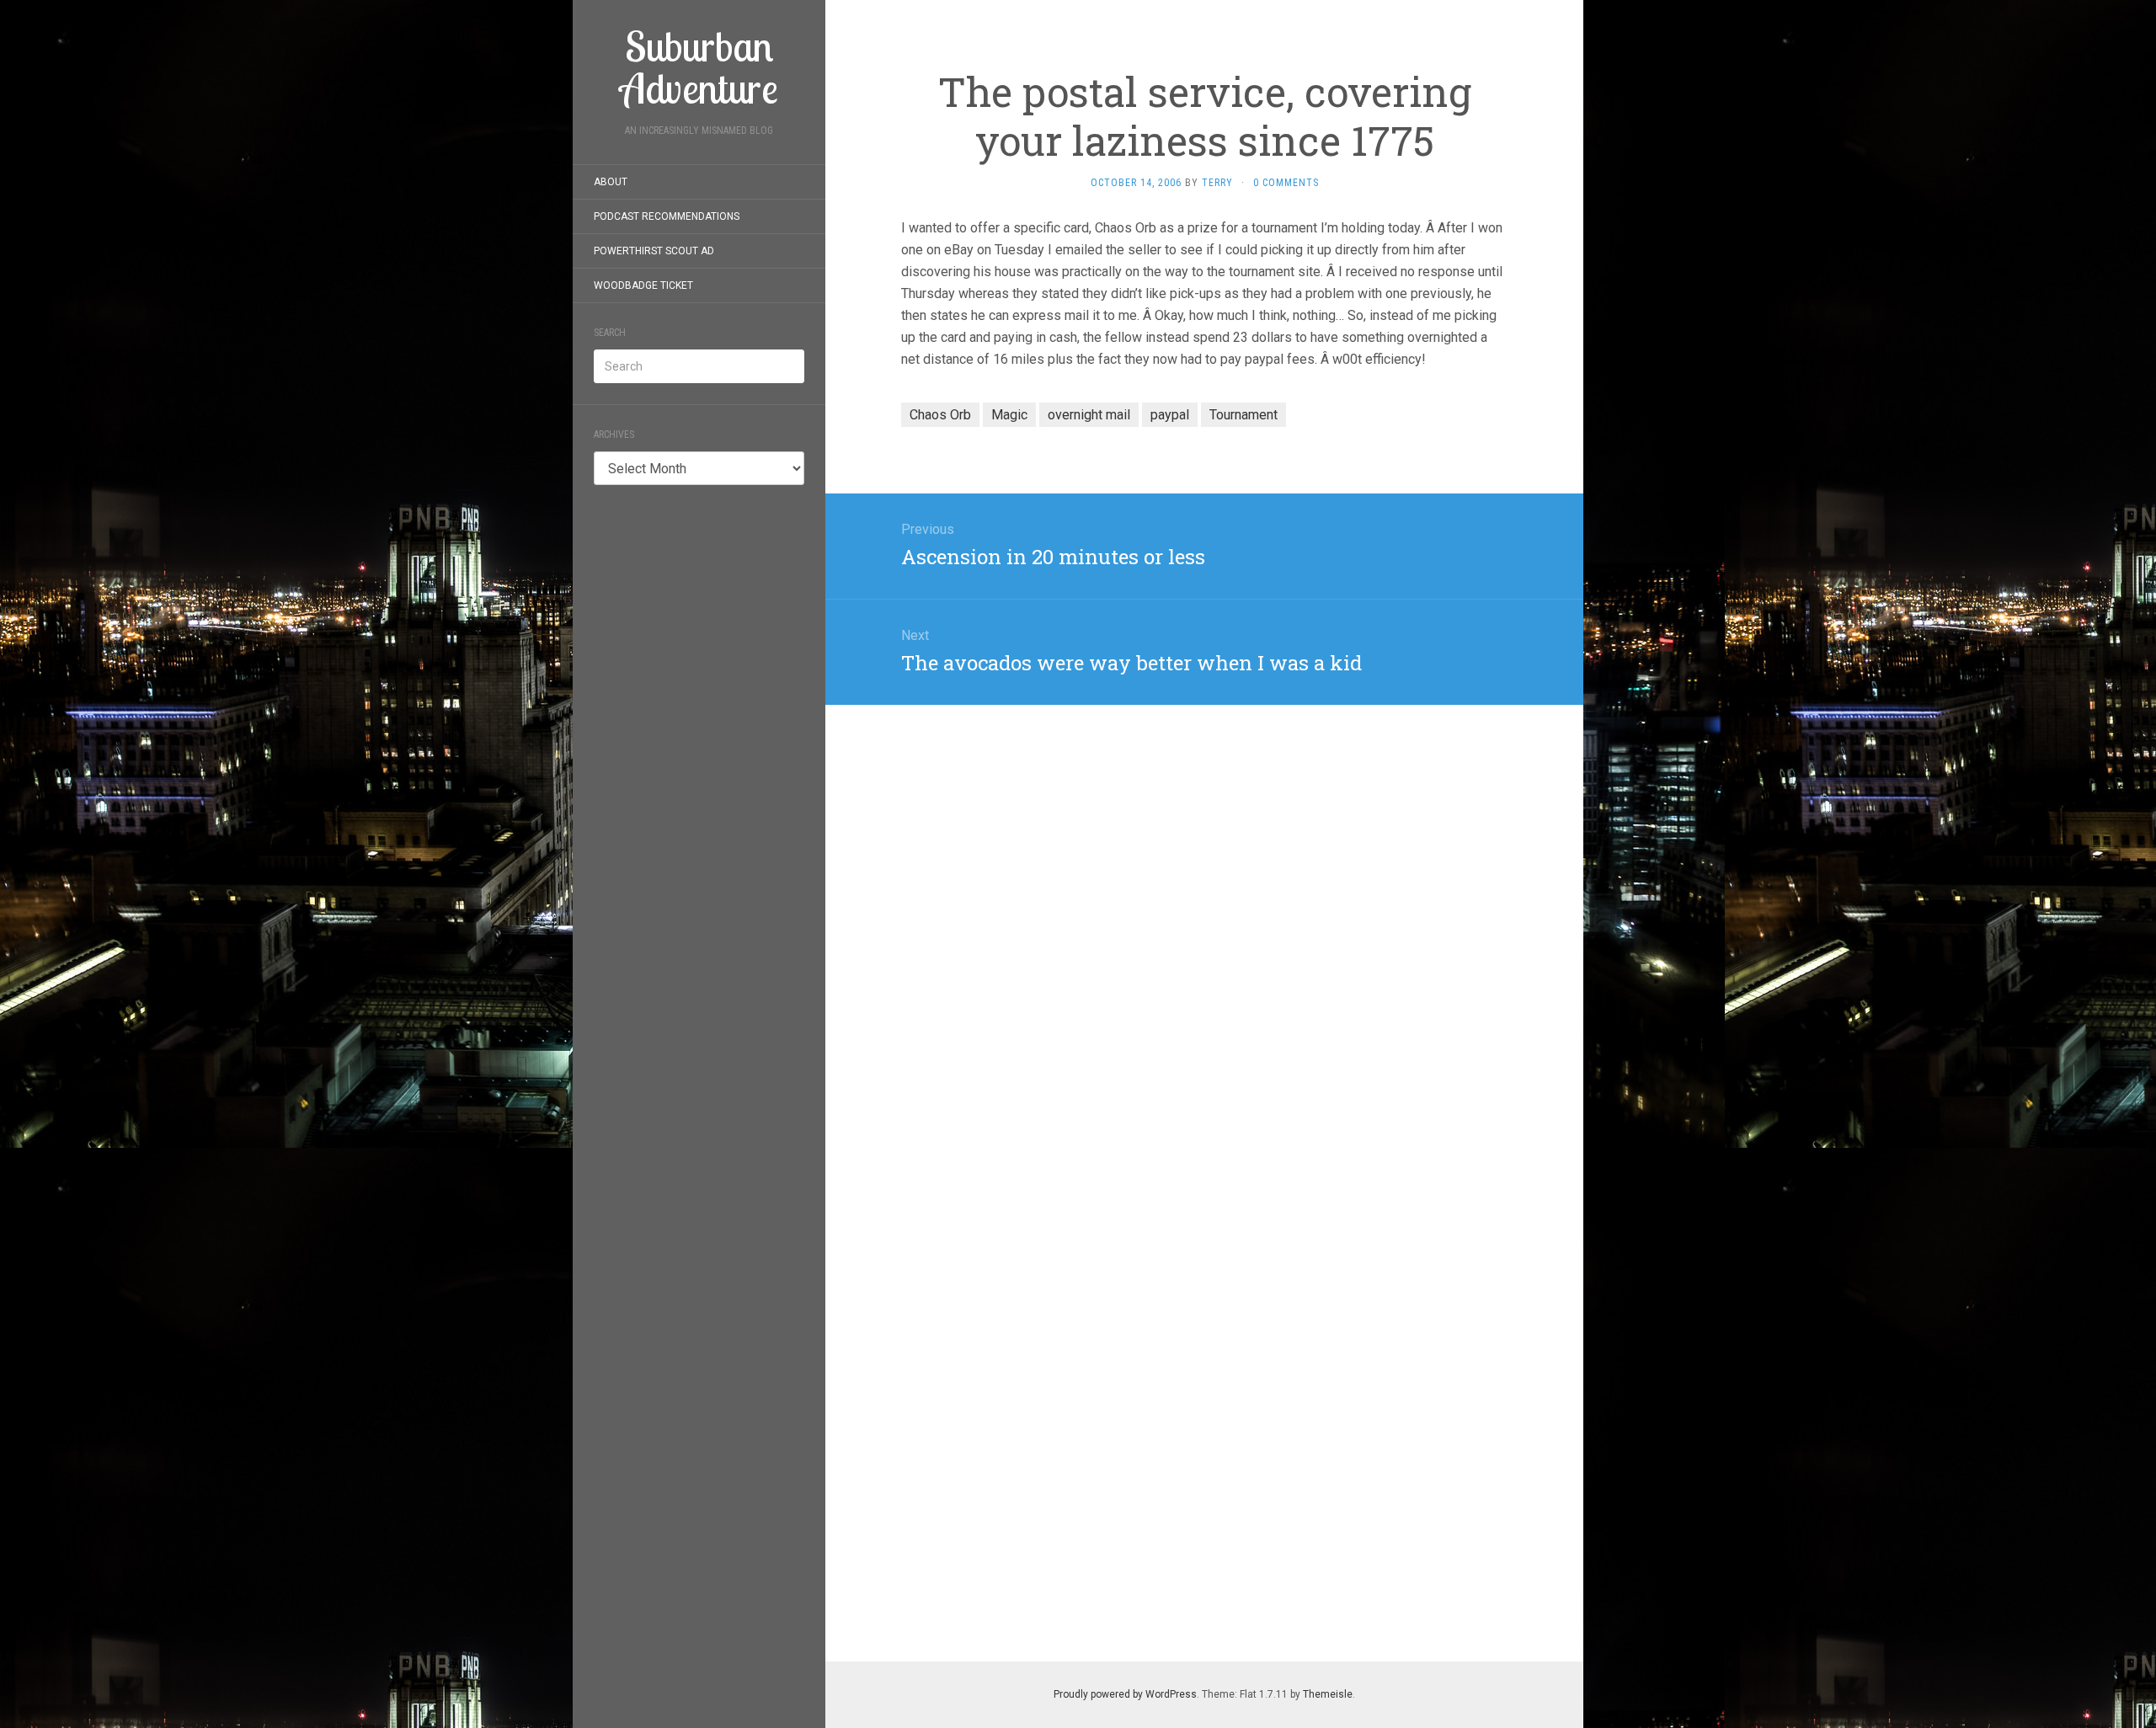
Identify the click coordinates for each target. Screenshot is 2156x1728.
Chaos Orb (940, 415)
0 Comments (1286, 183)
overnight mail (1089, 415)
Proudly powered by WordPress (1125, 1694)
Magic (1009, 415)
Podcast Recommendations (667, 216)
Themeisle (1328, 1694)
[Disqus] (1204, 915)
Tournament (1243, 415)
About (611, 182)
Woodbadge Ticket (643, 285)
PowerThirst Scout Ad (654, 251)
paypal (1170, 415)
